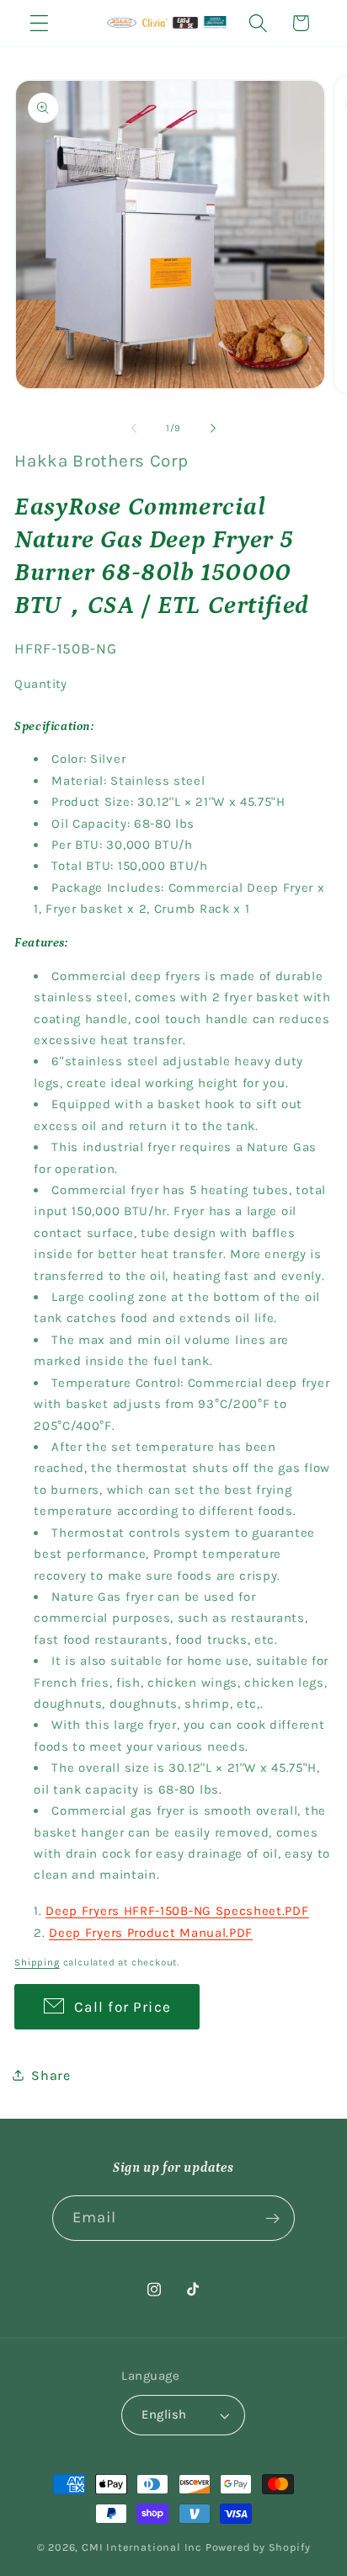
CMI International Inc (142, 2547)
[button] (39, 23)
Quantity (41, 684)
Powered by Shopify (258, 2547)
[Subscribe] (273, 2218)
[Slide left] (134, 428)
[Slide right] (213, 428)
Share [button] (51, 2075)
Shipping (37, 1962)
